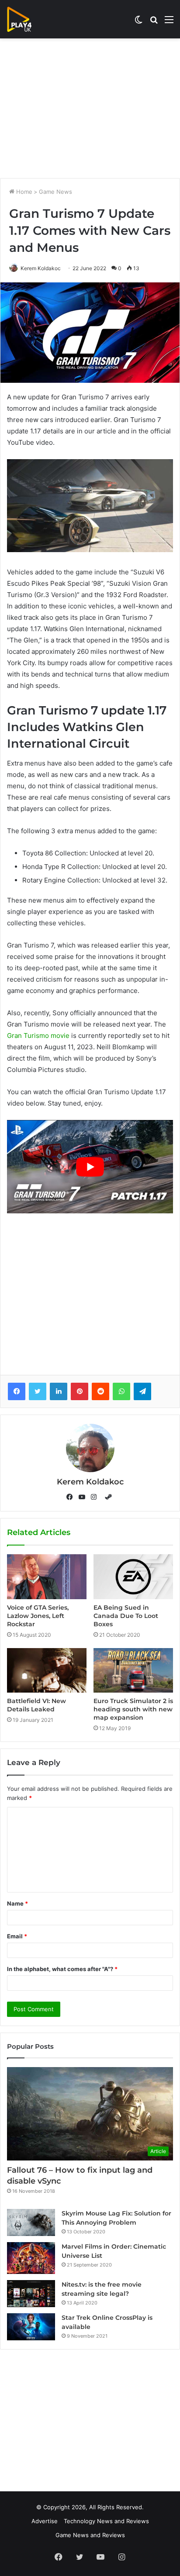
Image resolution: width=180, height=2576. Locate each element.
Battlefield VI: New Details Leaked (36, 1705)
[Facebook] (17, 1391)
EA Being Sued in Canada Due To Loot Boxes (126, 1616)
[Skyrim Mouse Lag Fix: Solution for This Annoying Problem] (31, 2222)
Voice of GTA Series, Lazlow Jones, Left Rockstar (38, 1616)
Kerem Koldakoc (41, 268)
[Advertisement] (90, 108)
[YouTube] (84, 1497)
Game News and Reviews (90, 2535)
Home (23, 192)
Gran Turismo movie (38, 1036)
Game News (55, 192)
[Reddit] (100, 1391)
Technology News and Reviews (106, 2521)
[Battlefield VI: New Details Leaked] (47, 1670)
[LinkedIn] (59, 1391)
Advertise (45, 2521)
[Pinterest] (80, 1391)
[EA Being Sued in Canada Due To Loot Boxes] (133, 1577)
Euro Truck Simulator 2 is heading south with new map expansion (133, 1709)
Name (17, 1903)
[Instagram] (96, 1497)
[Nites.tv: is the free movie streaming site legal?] (31, 2294)
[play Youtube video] (90, 1167)
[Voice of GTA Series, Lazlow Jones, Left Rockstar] (47, 1577)
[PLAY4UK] (27, 19)
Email (17, 1936)
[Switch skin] (138, 22)
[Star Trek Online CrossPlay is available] (31, 2327)
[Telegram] (142, 1391)
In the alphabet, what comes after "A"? (62, 1969)
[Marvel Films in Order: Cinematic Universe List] (31, 2258)
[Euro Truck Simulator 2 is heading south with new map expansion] (133, 1670)
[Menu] (169, 22)
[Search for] (154, 22)
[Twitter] (38, 1391)
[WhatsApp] (121, 1391)
